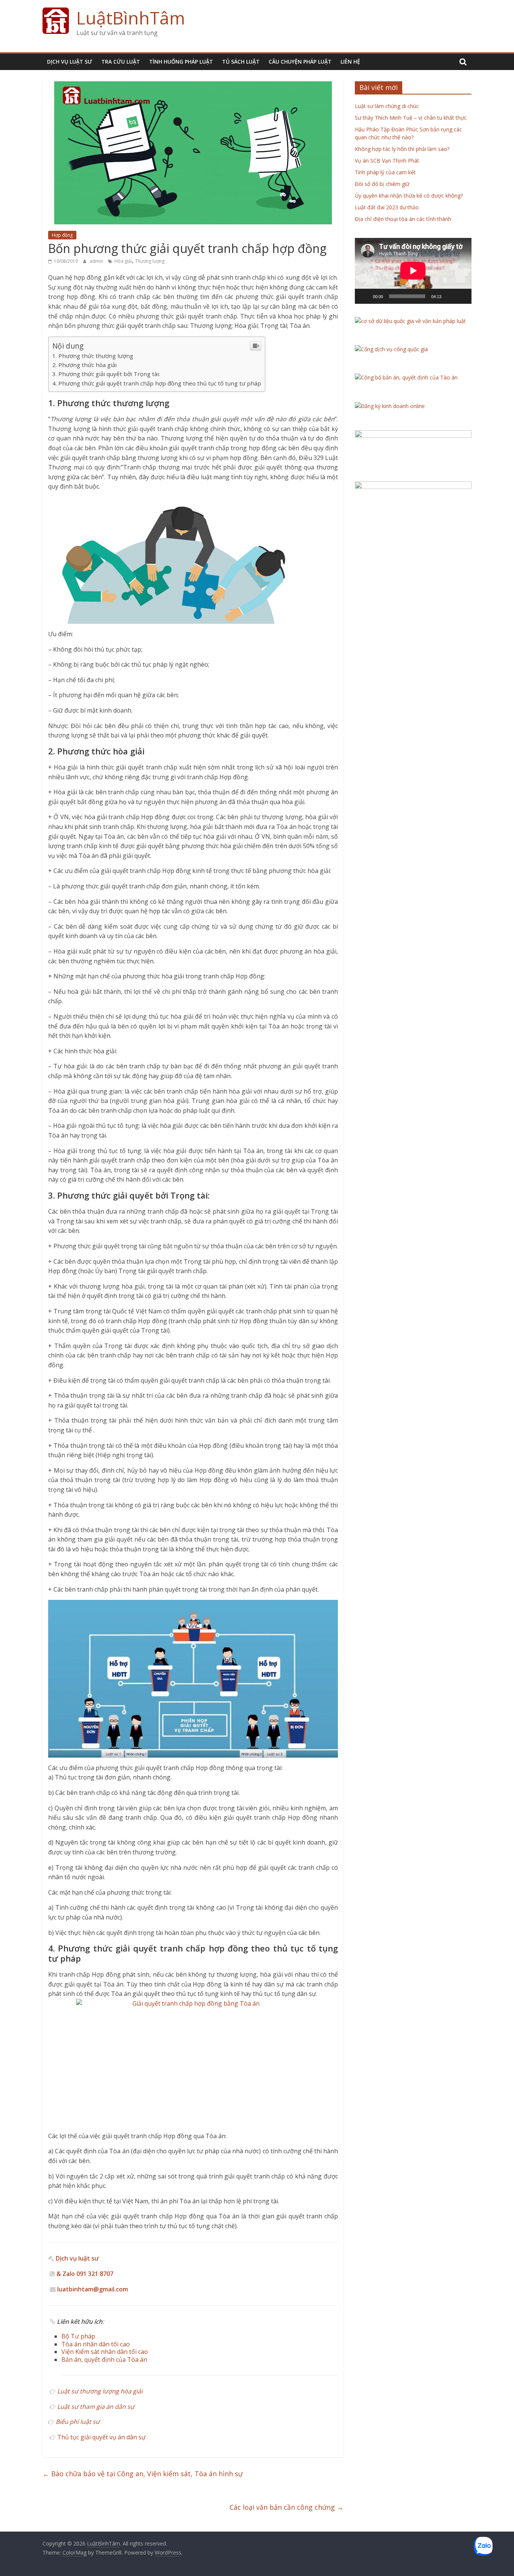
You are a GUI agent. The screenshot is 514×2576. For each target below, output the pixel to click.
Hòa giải (123, 261)
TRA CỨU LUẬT (121, 62)
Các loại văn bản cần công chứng (287, 2507)
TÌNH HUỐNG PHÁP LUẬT (181, 62)
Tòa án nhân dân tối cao (96, 2344)
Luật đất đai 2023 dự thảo (387, 207)
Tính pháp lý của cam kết (385, 172)
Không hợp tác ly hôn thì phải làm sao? (402, 149)
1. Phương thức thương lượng (93, 356)
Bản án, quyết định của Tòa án (104, 2360)
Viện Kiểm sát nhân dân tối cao (105, 2352)
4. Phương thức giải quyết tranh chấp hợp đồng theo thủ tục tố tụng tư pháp (157, 383)
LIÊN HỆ (350, 62)
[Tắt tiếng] (450, 296)
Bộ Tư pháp (78, 2336)
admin (97, 261)
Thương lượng (150, 261)
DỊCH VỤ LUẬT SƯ (70, 62)
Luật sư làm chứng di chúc (387, 106)
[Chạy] (365, 296)
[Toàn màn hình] (462, 296)
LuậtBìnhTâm (131, 18)
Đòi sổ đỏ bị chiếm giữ (382, 184)
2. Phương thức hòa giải (84, 365)
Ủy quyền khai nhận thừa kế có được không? (409, 196)
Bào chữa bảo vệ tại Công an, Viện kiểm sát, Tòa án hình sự (143, 2474)
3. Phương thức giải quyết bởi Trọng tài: (106, 374)
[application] (413, 271)
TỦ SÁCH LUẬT (241, 62)
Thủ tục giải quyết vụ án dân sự (101, 2437)
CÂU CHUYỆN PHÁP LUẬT (300, 62)
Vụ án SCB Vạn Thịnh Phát (387, 161)
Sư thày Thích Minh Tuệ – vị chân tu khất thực (411, 118)
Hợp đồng (62, 235)
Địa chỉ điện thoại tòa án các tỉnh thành (403, 219)
